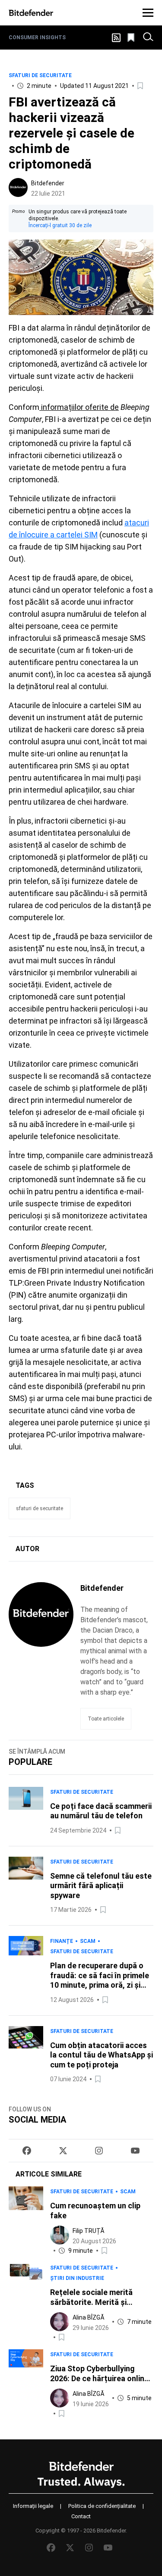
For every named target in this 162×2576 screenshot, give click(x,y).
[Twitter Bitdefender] (63, 2151)
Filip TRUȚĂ (89, 2231)
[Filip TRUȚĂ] (60, 2235)
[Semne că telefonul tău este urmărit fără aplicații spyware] (26, 1886)
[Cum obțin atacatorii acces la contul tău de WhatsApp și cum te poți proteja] (26, 2055)
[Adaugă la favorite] (141, 86)
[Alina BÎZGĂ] (60, 2322)
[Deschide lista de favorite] (132, 37)
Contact (81, 2516)
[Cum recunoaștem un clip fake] (26, 2221)
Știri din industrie (77, 2278)
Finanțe (62, 1941)
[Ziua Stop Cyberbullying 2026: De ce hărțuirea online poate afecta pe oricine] (26, 2384)
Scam (88, 1941)
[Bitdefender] (31, 13)
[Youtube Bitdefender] (135, 2151)
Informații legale (33, 2506)
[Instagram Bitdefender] (99, 2151)
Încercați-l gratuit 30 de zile (60, 225)
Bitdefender (48, 183)
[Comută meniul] (148, 13)
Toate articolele (106, 1719)
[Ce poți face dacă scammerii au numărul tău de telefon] (26, 1811)
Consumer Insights (37, 37)
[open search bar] (148, 37)
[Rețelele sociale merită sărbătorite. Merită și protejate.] (26, 2303)
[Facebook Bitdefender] (27, 2151)
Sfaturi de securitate (40, 75)
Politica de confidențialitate (102, 2506)
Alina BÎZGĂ (89, 2317)
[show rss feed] (116, 38)
